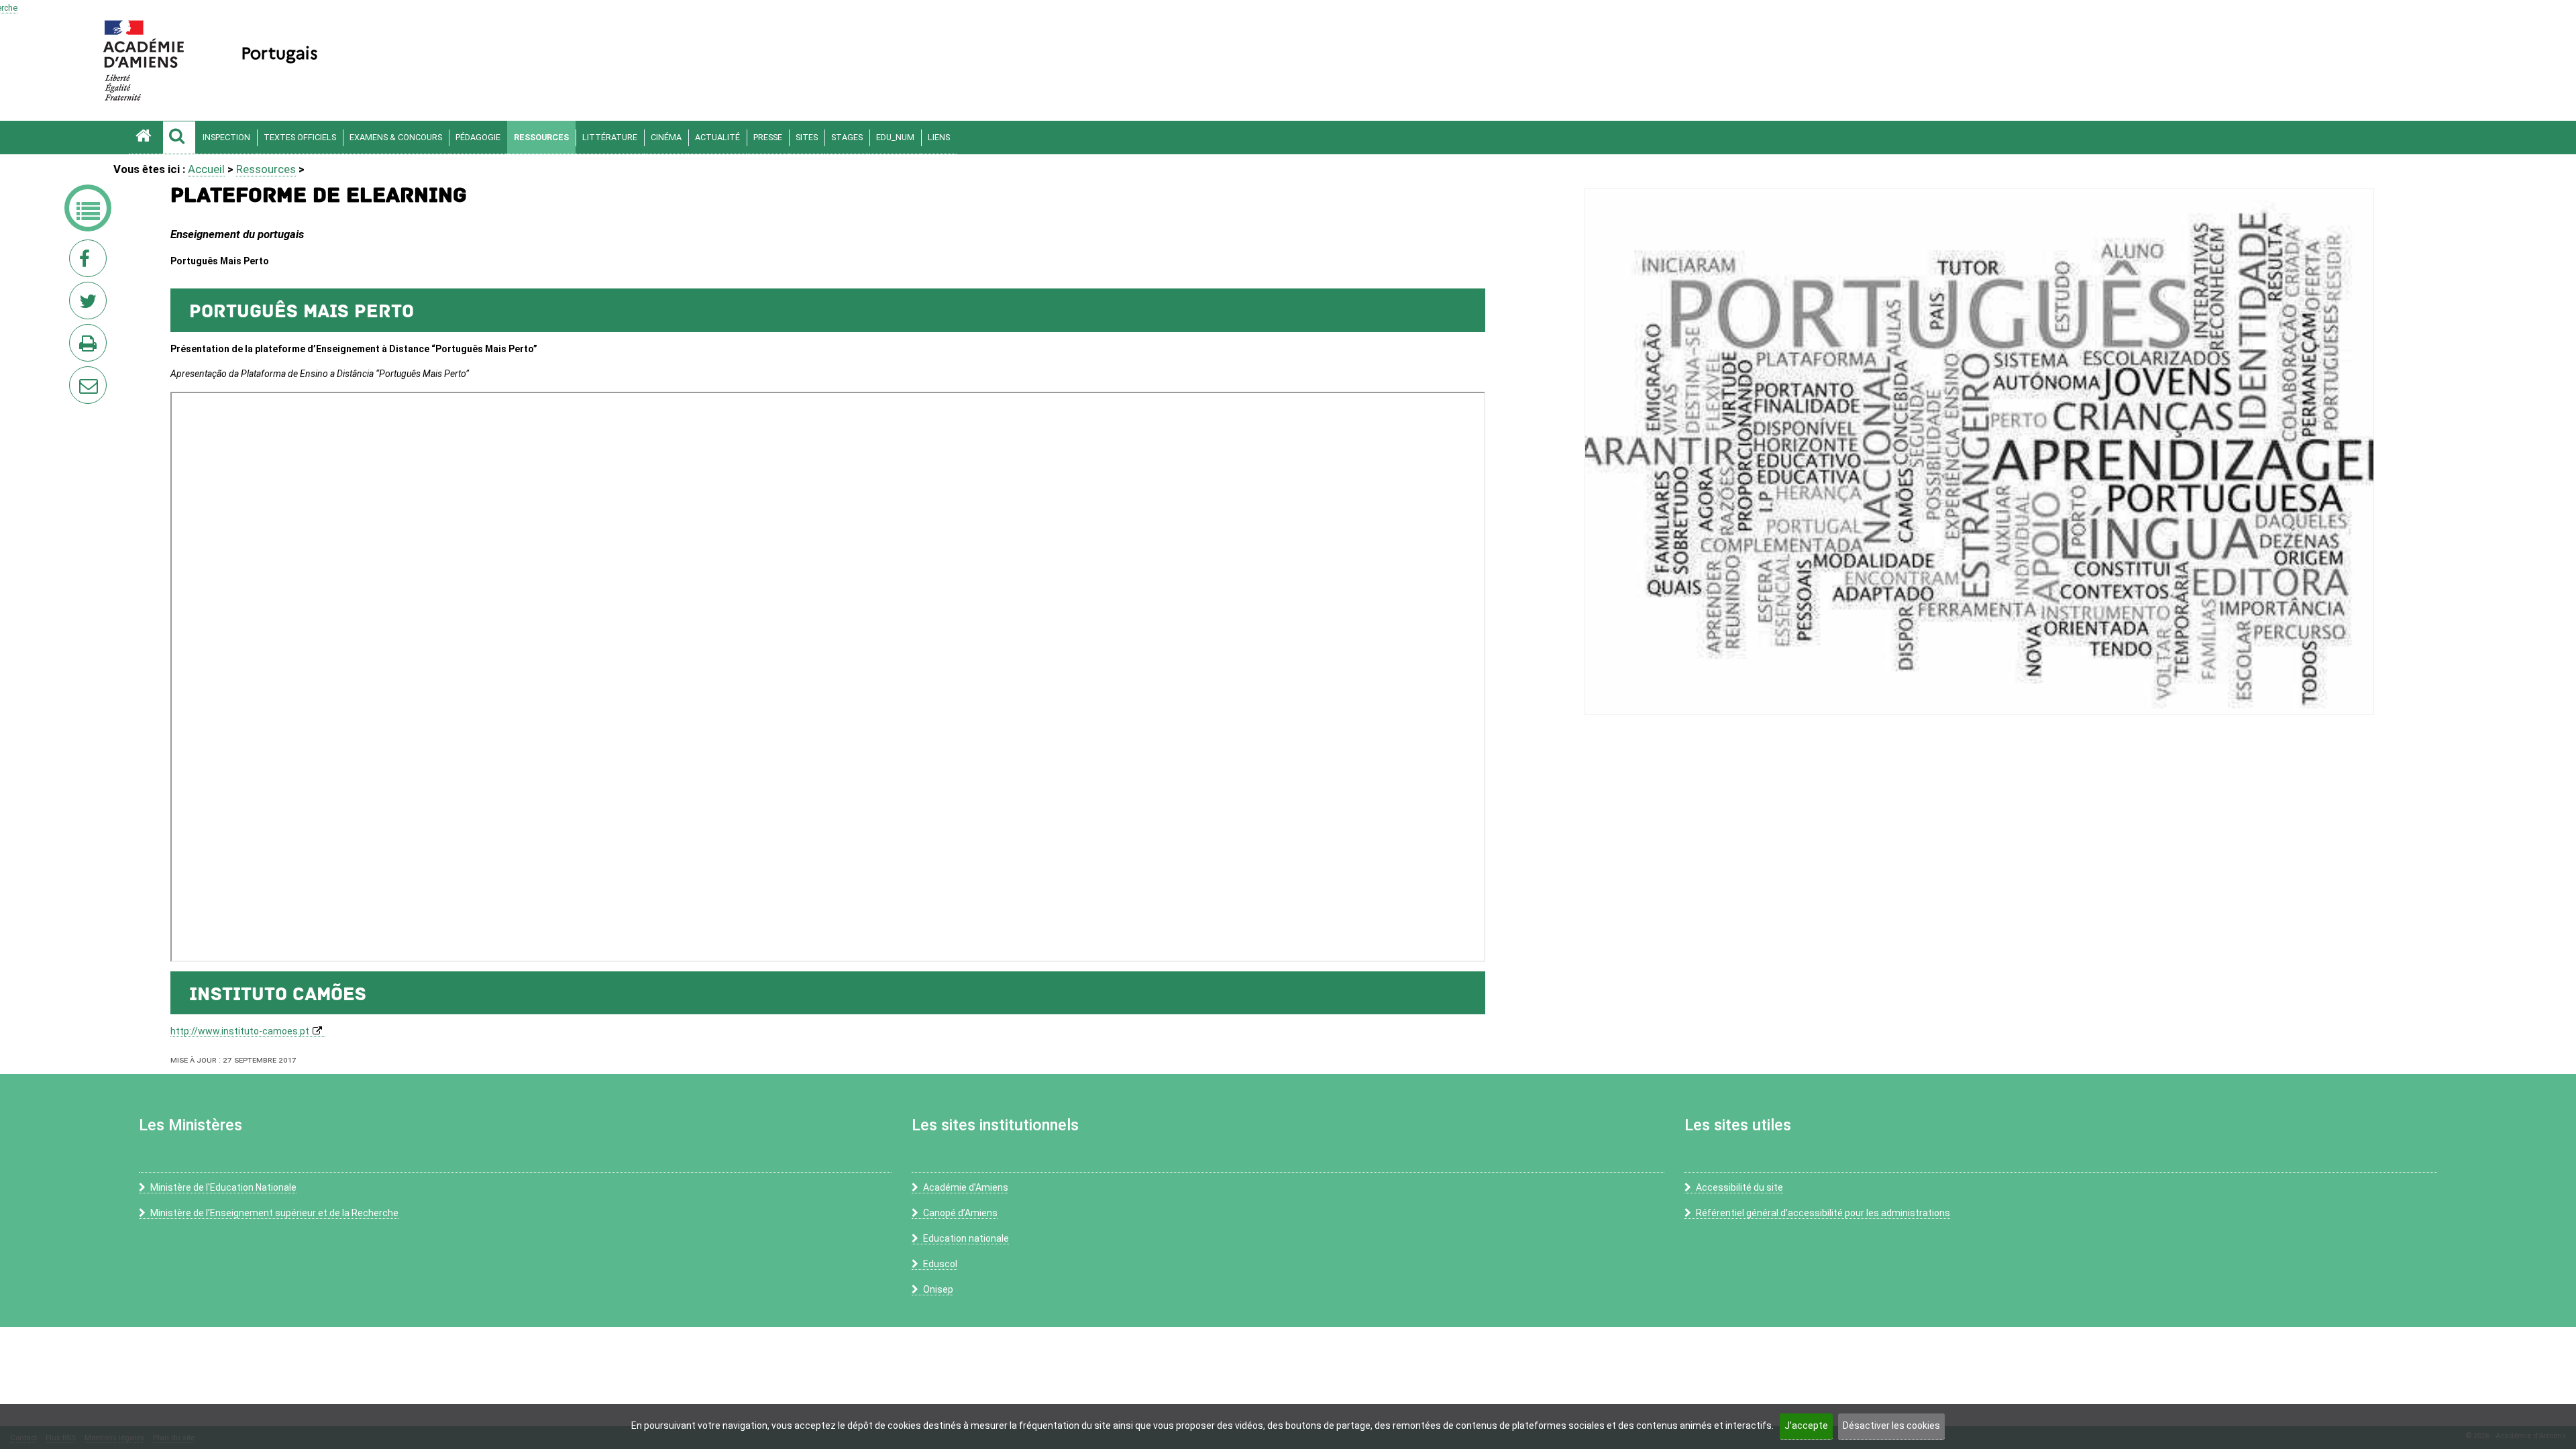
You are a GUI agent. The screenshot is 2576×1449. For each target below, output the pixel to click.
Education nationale (966, 1238)
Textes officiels (300, 137)
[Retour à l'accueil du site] (146, 138)
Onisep (938, 1289)
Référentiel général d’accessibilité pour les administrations (1823, 1213)
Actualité (717, 137)
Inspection (226, 137)
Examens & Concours (396, 137)
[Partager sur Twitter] (91, 305)
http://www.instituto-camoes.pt (240, 1031)
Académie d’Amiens (966, 1187)
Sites (807, 137)
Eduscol (940, 1264)
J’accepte (1806, 1426)
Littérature (610, 137)
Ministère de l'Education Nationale (223, 1187)
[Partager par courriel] (79, 376)
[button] (179, 138)
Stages (847, 137)
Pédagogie (478, 137)
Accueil (206, 169)
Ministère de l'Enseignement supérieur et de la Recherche (274, 1213)
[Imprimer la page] (91, 347)
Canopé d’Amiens (960, 1213)
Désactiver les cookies (1891, 1426)
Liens (939, 137)
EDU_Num (895, 137)
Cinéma (666, 137)
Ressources (541, 137)
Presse (768, 137)
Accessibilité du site (1739, 1187)
